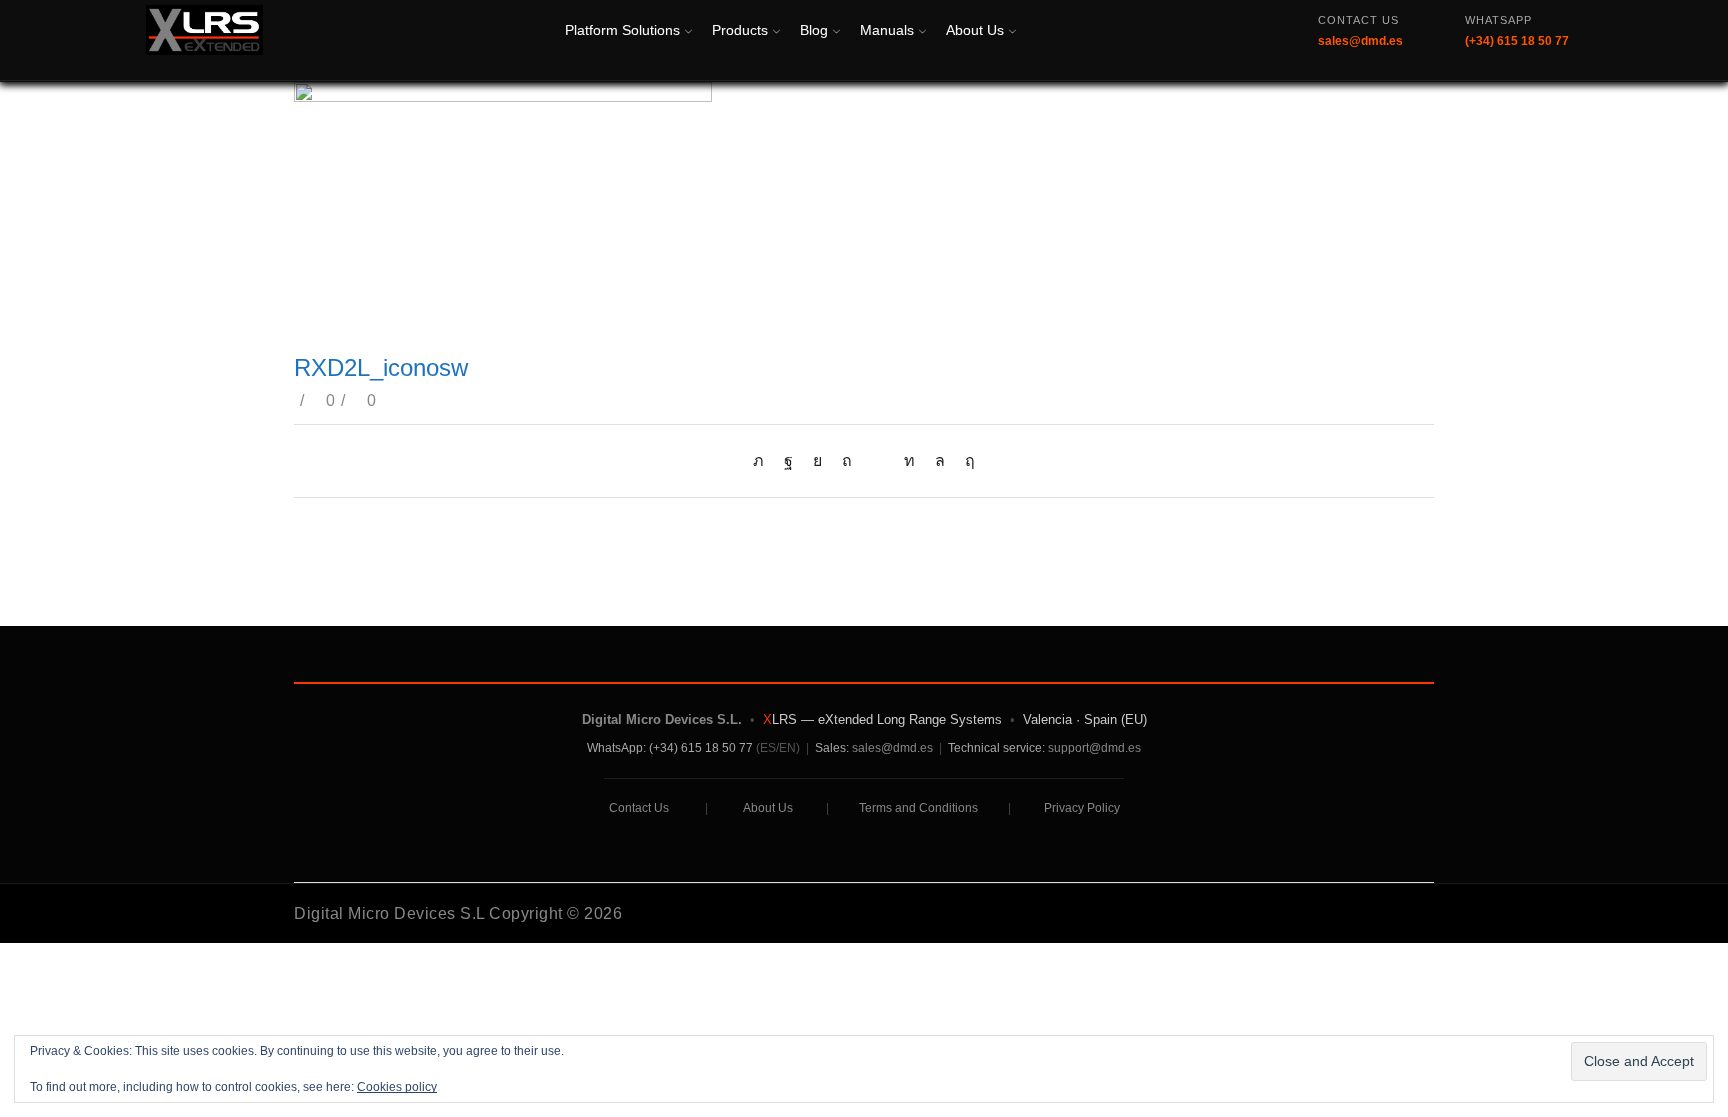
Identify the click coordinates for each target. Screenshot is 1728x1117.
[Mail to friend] (878, 460)
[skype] (965, 460)
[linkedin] (909, 460)
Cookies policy (397, 1087)
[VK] (817, 460)
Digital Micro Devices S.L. (662, 719)
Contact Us (639, 808)
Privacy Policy (1082, 808)
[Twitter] (763, 460)
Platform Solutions (622, 30)
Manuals (887, 30)
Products (740, 30)
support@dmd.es (1094, 748)
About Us (975, 30)
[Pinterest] (847, 460)
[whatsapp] (940, 460)
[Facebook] (788, 460)
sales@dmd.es (892, 748)
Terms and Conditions (918, 808)
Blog (814, 30)
